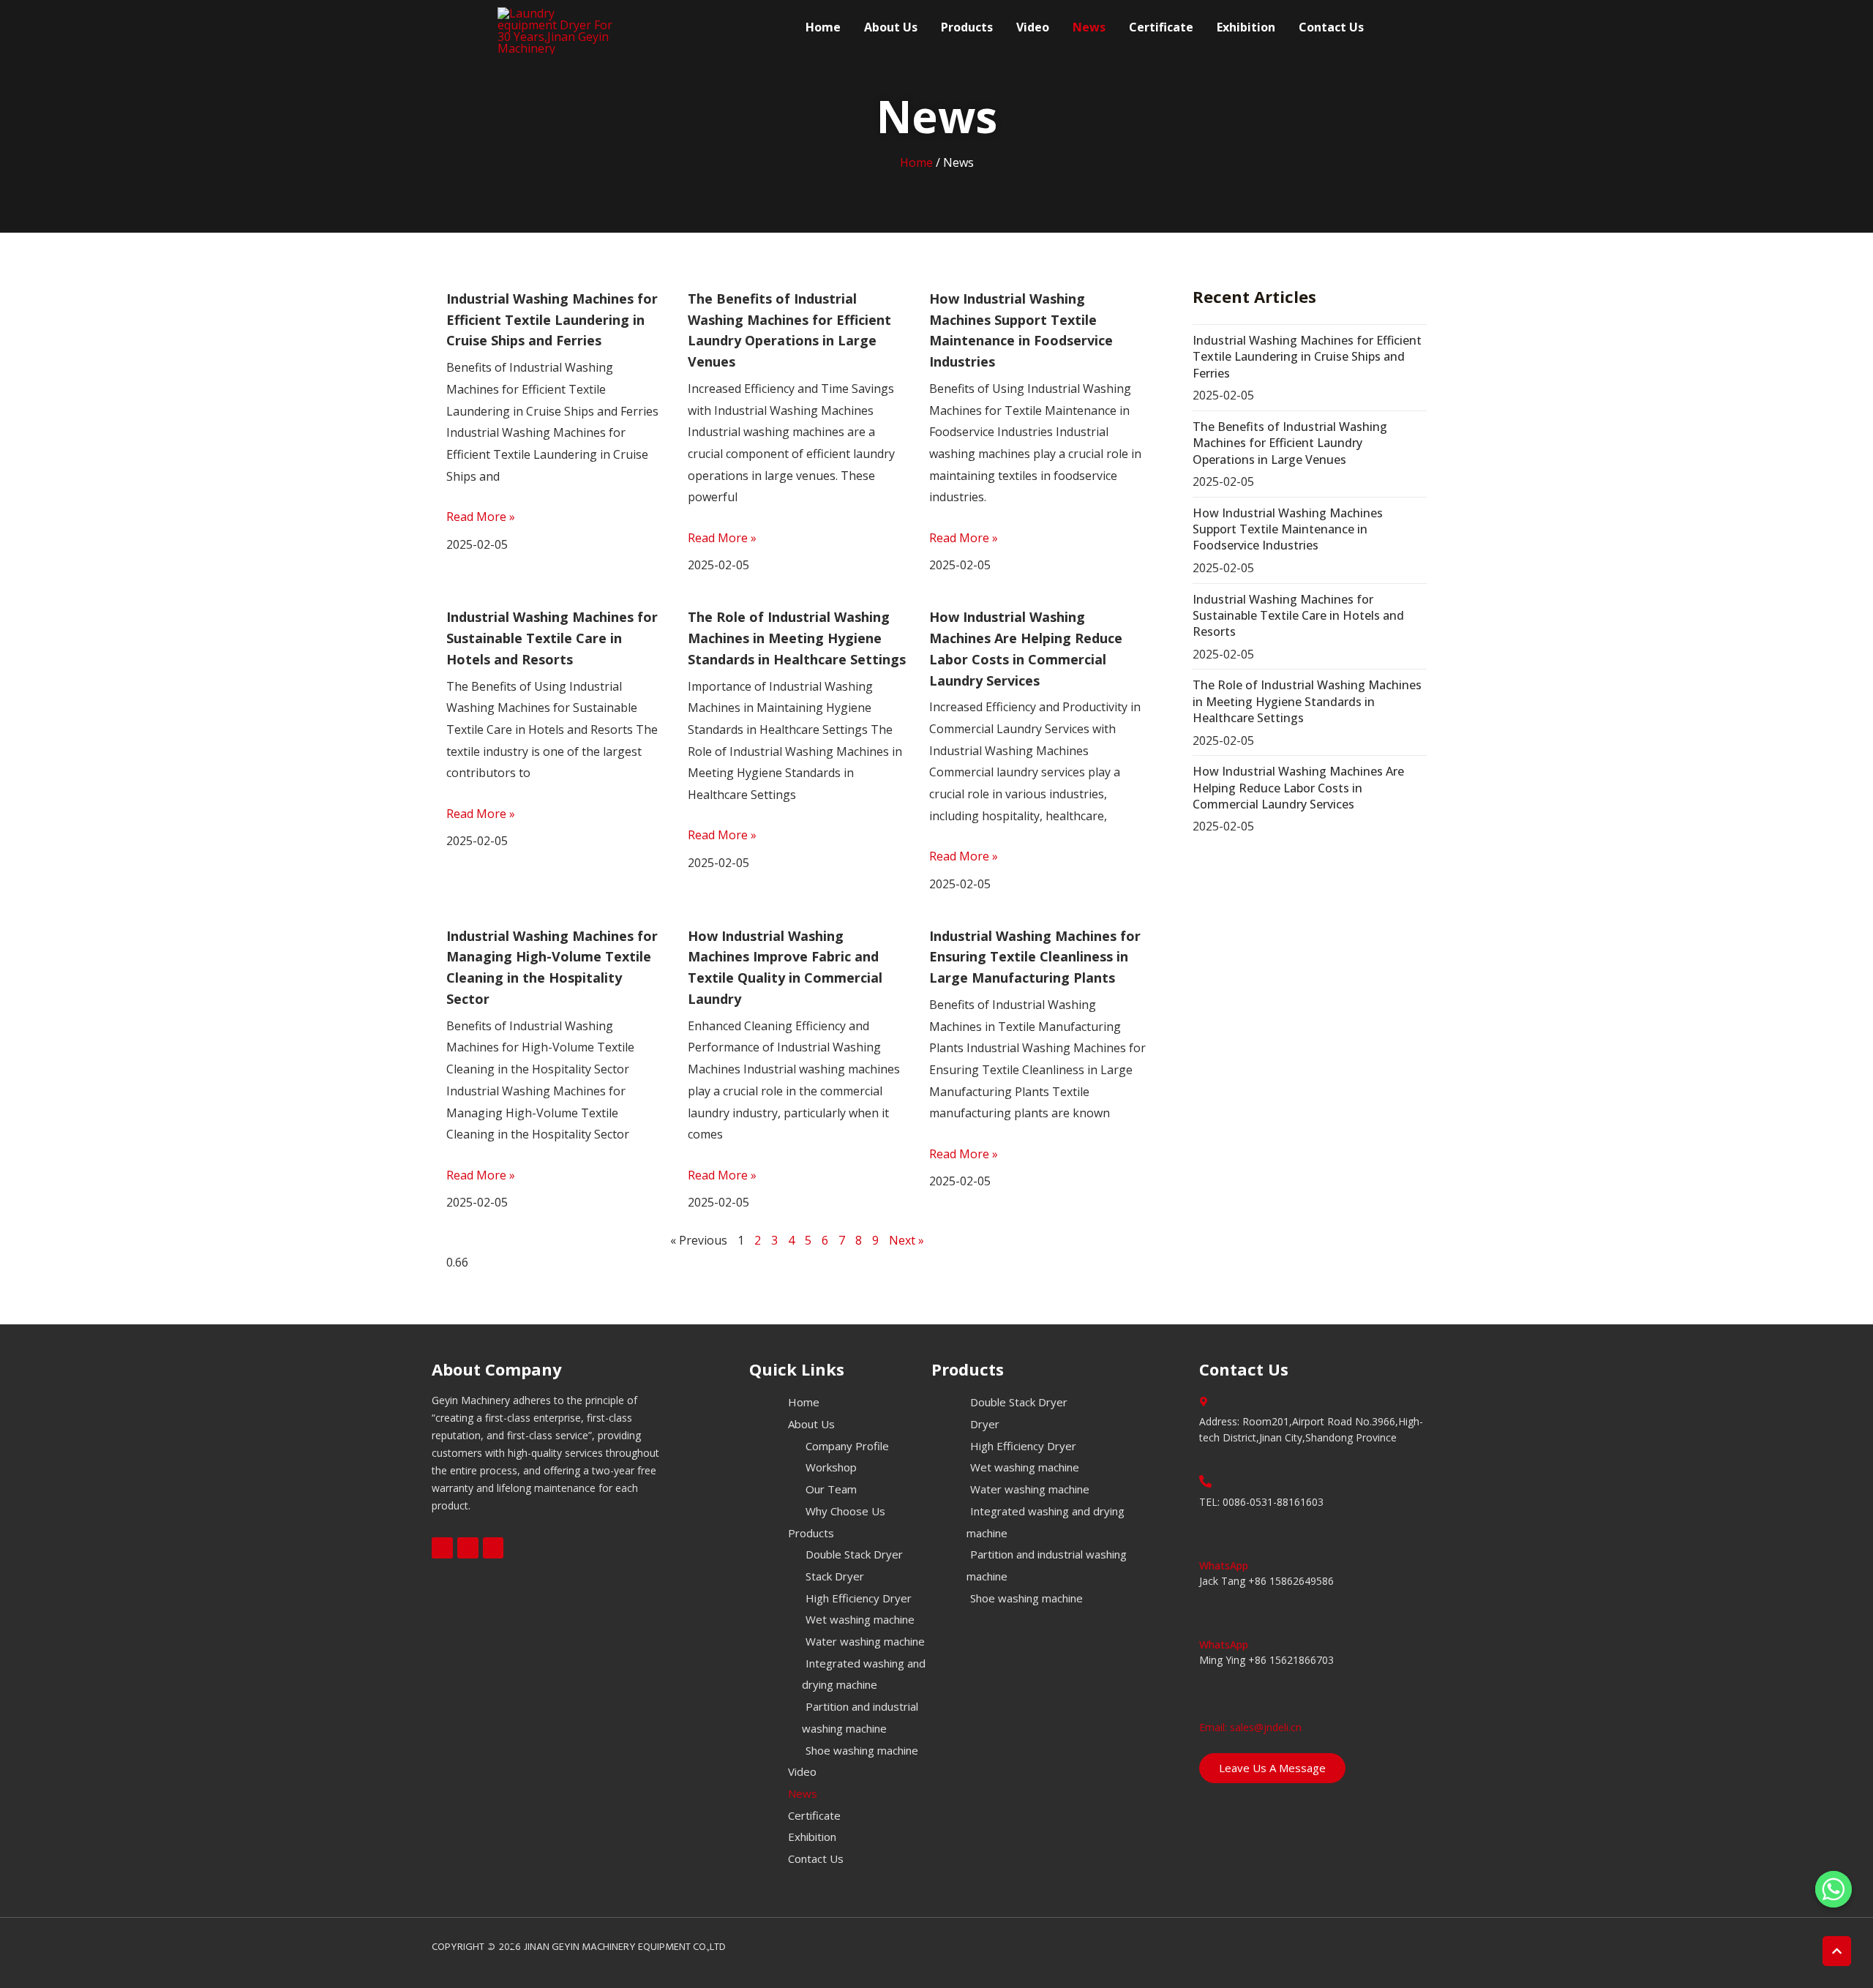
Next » (907, 1240)
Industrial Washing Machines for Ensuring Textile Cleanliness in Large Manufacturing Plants (1035, 957)
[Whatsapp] (1833, 1889)
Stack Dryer (835, 1576)
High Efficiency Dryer (859, 1598)
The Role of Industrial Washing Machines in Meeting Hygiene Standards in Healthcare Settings (797, 638)
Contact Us (1331, 27)
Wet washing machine (860, 1619)
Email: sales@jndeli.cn (1250, 1727)
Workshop (831, 1467)
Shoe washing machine (862, 1750)
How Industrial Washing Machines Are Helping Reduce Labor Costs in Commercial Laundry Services (1298, 788)
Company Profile (847, 1446)
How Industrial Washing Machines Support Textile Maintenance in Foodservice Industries (1288, 529)
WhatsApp (1224, 1565)
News (1089, 27)
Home (823, 27)
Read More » (481, 517)
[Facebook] (442, 1548)
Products (967, 27)
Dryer (985, 1424)
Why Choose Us (845, 1511)
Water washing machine (865, 1641)
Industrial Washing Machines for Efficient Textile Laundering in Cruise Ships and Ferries (552, 320)
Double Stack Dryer (854, 1554)
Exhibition (1246, 27)
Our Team (831, 1489)
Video (1033, 27)
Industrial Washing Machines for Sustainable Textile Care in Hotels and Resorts (552, 638)
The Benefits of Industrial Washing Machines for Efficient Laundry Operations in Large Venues (1290, 443)
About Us (891, 27)
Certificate (1161, 27)
